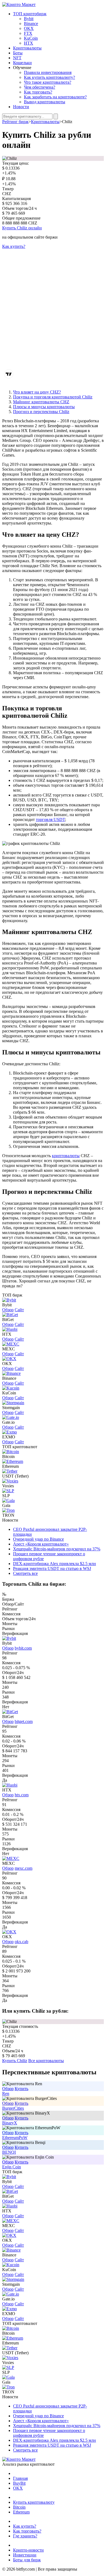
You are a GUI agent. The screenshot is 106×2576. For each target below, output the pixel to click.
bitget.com (24, 1721)
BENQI (9, 2152)
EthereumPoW (15, 2138)
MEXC (9, 1863)
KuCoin (31, 38)
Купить (21, 2089)
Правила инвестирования (48, 72)
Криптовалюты (27, 48)
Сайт (19, 1310)
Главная (20, 2478)
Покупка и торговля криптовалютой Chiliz (53, 397)
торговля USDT (50, 819)
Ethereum (10, 1466)
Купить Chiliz (15, 2061)
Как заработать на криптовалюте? (55, 97)
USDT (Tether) (15, 1476)
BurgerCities (13, 2108)
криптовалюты (66, 1156)
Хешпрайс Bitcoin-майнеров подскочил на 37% (57, 1549)
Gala (6, 1505)
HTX (29, 43)
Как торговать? (38, 92)
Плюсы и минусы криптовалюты (44, 407)
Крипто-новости (28, 2550)
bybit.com (23, 1648)
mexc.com (24, 1868)
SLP (6, 1496)
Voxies (8, 1486)
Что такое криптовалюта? (48, 82)
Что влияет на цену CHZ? (37, 392)
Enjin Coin (12, 2167)
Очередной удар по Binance (38, 1539)
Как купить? (14, 246)
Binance (31, 24)
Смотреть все (25, 1573)
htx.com (22, 1795)
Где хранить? (25, 2536)
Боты (18, 53)
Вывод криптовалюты (45, 102)
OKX (29, 28)
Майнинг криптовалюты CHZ (41, 402)
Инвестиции (25, 2555)
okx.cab (21, 1942)
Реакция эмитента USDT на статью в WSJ (52, 1568)
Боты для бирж (27, 2560)
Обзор (8, 1310)
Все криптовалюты (46, 2061)
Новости (21, 107)
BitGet (8, 1717)
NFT (17, 58)
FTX (28, 33)
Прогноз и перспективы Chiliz (41, 412)
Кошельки (22, 63)
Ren (6, 2093)
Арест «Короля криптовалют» (41, 1544)
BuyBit (19, 2483)
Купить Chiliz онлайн (22, 228)
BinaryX (10, 2123)
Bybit (29, 19)
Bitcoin (8, 1456)
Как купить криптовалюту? (49, 77)
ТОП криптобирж (30, 14)
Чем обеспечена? (40, 87)
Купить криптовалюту (34, 2502)
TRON (8, 1515)
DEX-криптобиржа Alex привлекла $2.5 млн (54, 1564)
